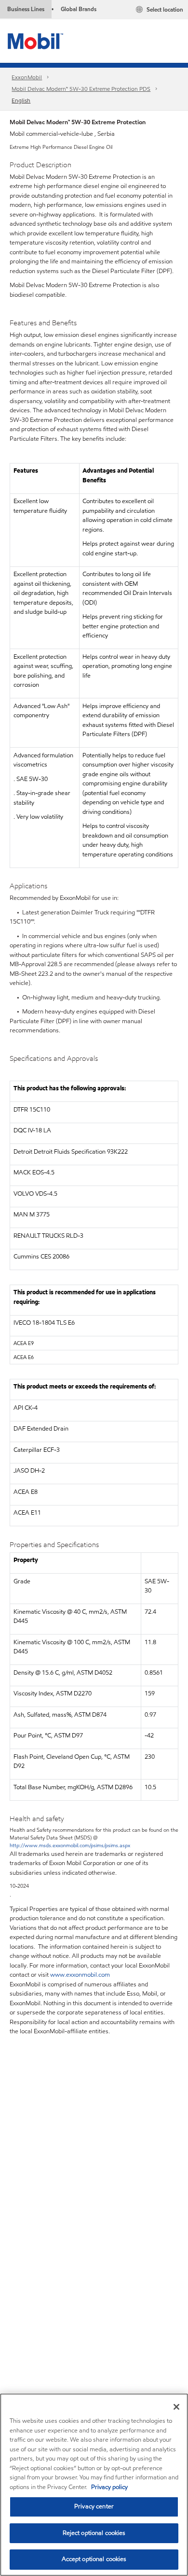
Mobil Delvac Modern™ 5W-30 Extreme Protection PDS (81, 89)
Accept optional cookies (94, 2559)
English (21, 100)
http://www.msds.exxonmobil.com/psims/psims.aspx (70, 1845)
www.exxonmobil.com (80, 1975)
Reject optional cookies (94, 2533)
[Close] (176, 2407)
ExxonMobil (27, 77)
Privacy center (94, 2506)
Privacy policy (109, 2487)
